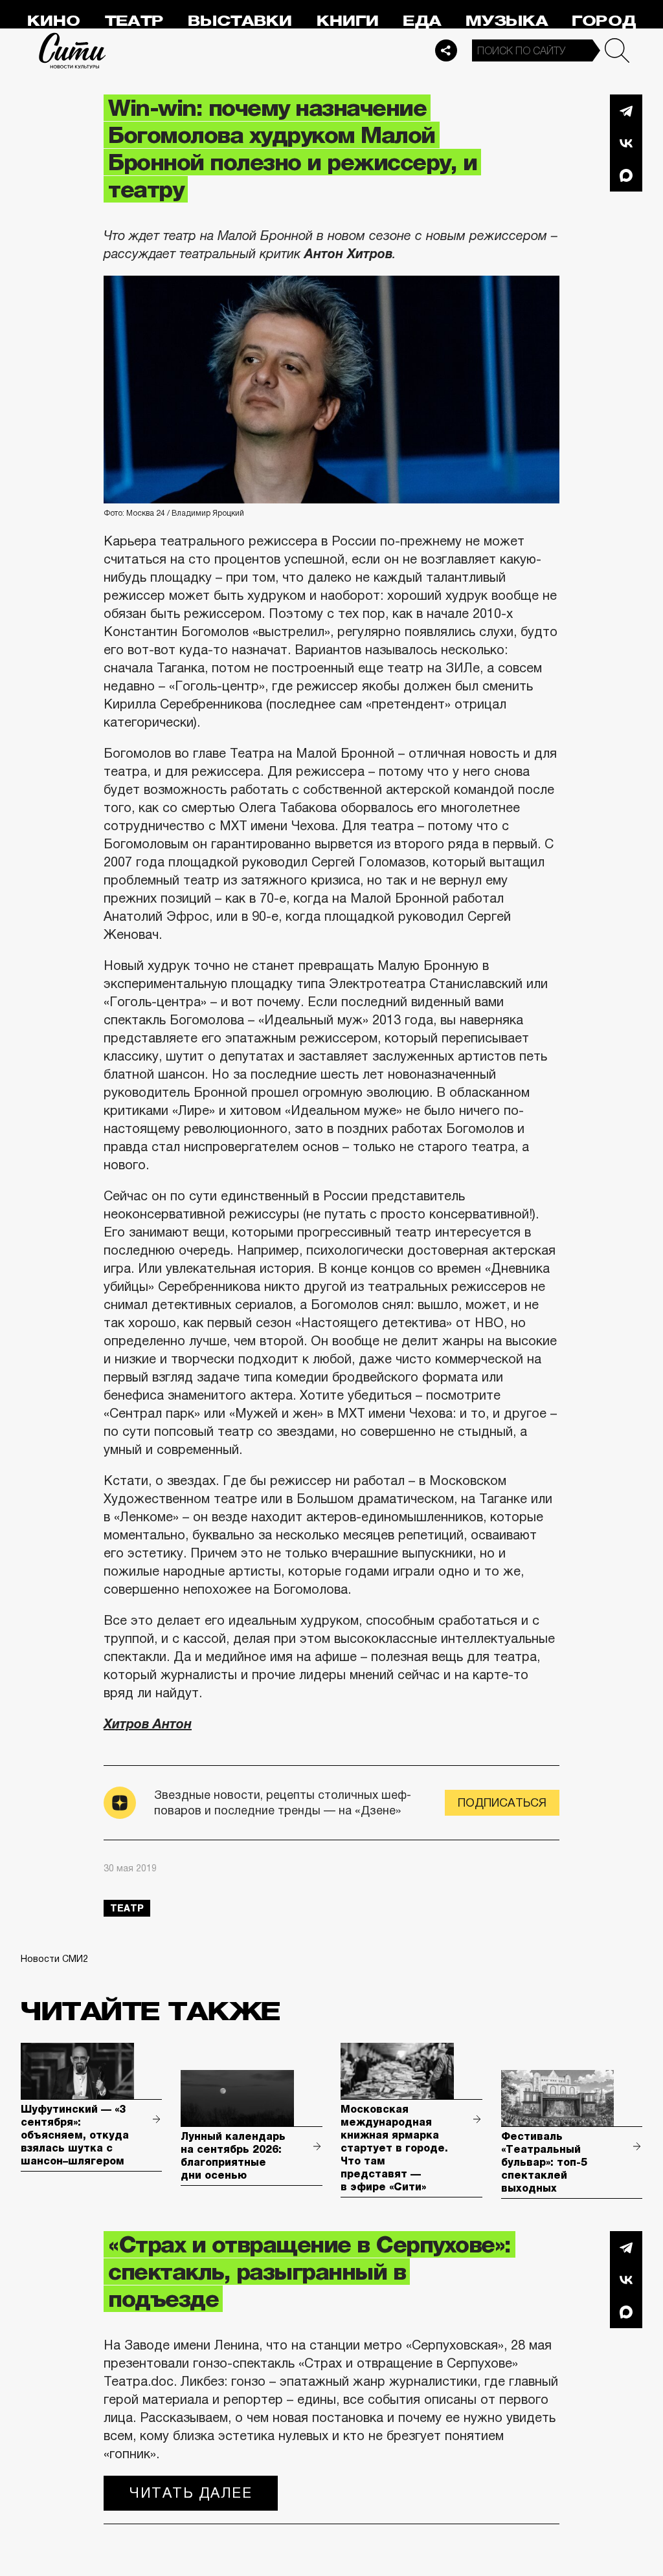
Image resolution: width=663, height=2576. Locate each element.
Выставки (240, 21)
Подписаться (502, 1803)
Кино (53, 21)
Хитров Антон (148, 1724)
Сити (73, 50)
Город (604, 21)
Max (626, 175)
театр (127, 1908)
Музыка (507, 21)
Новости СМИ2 (54, 1959)
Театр (134, 21)
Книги (348, 21)
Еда (422, 21)
